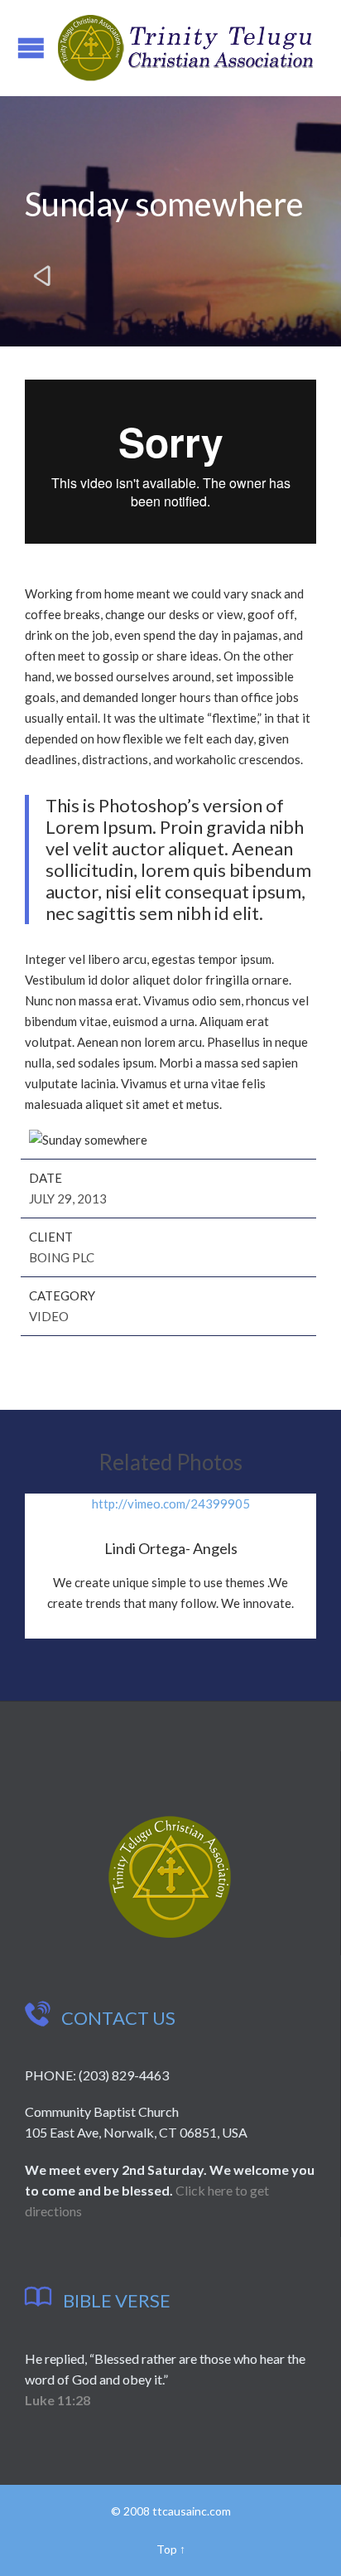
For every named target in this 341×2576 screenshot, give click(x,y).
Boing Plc (62, 1257)
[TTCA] (185, 48)
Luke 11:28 (58, 2400)
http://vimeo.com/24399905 (171, 1503)
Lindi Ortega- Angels (171, 1548)
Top (167, 2549)
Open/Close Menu (31, 48)
